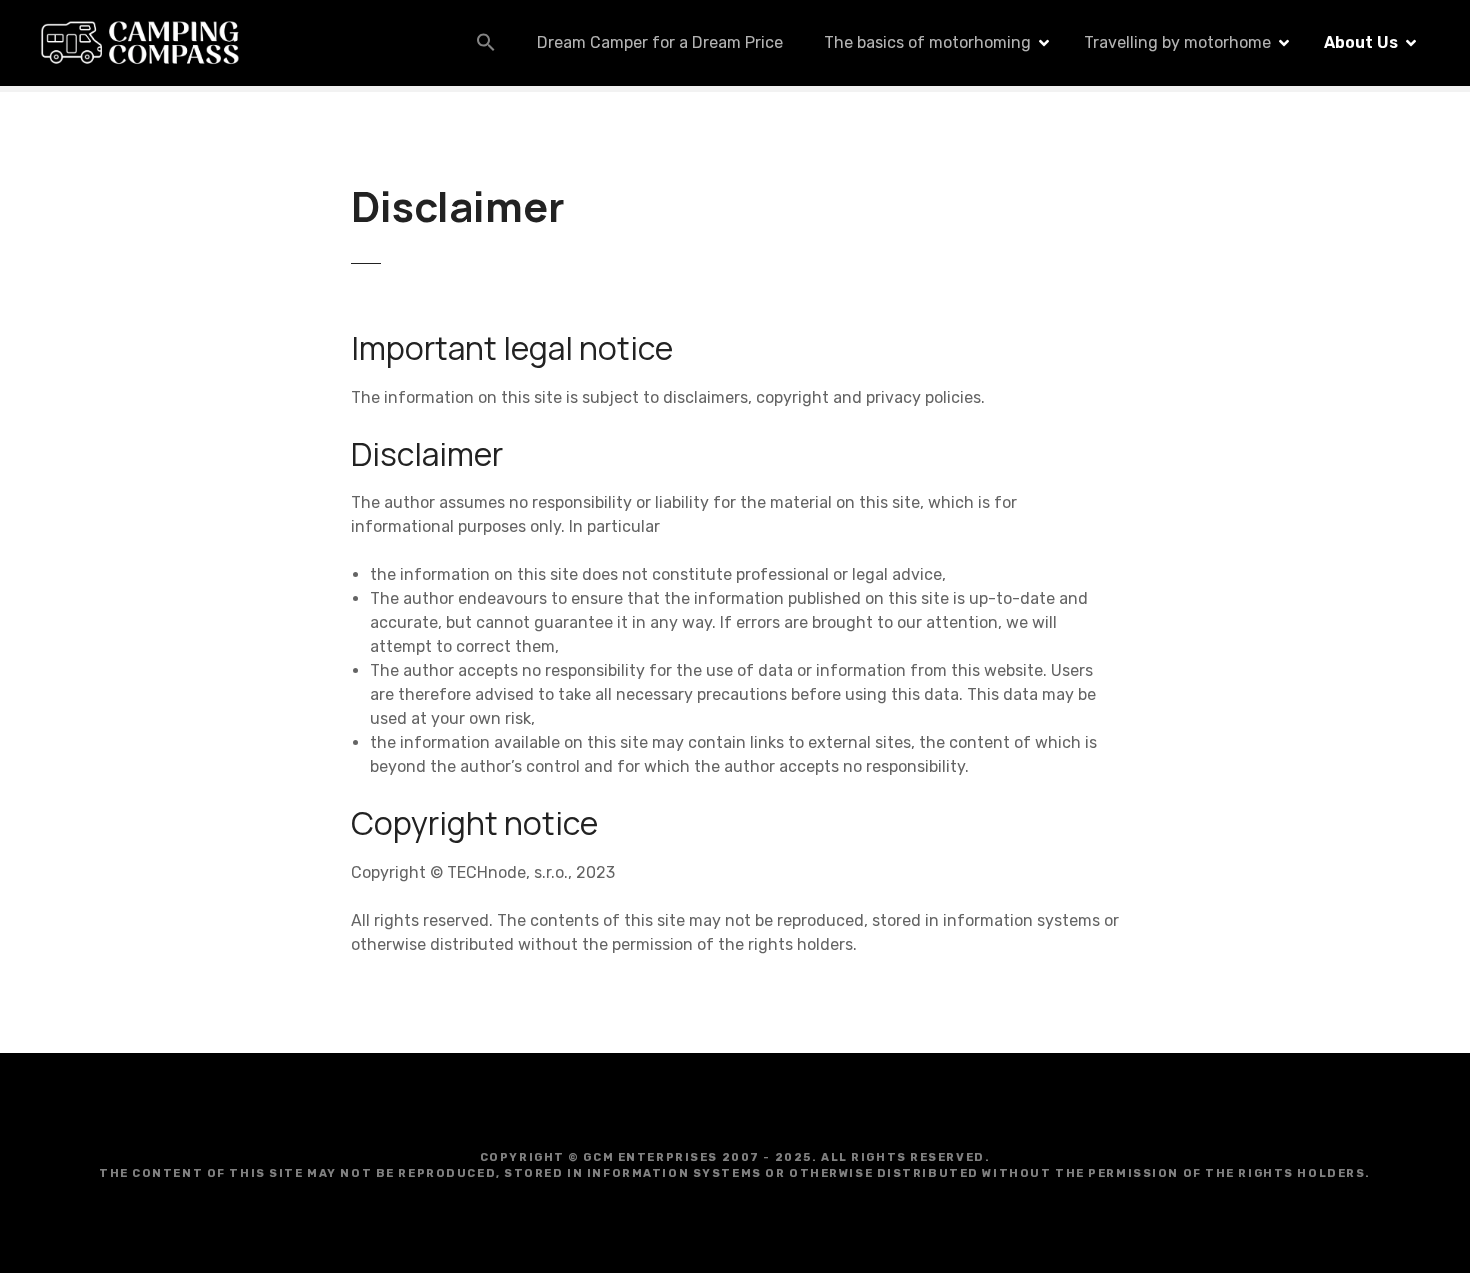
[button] (486, 42)
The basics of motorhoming (927, 42)
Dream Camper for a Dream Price (660, 42)
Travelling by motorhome (1177, 42)
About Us (1361, 42)
